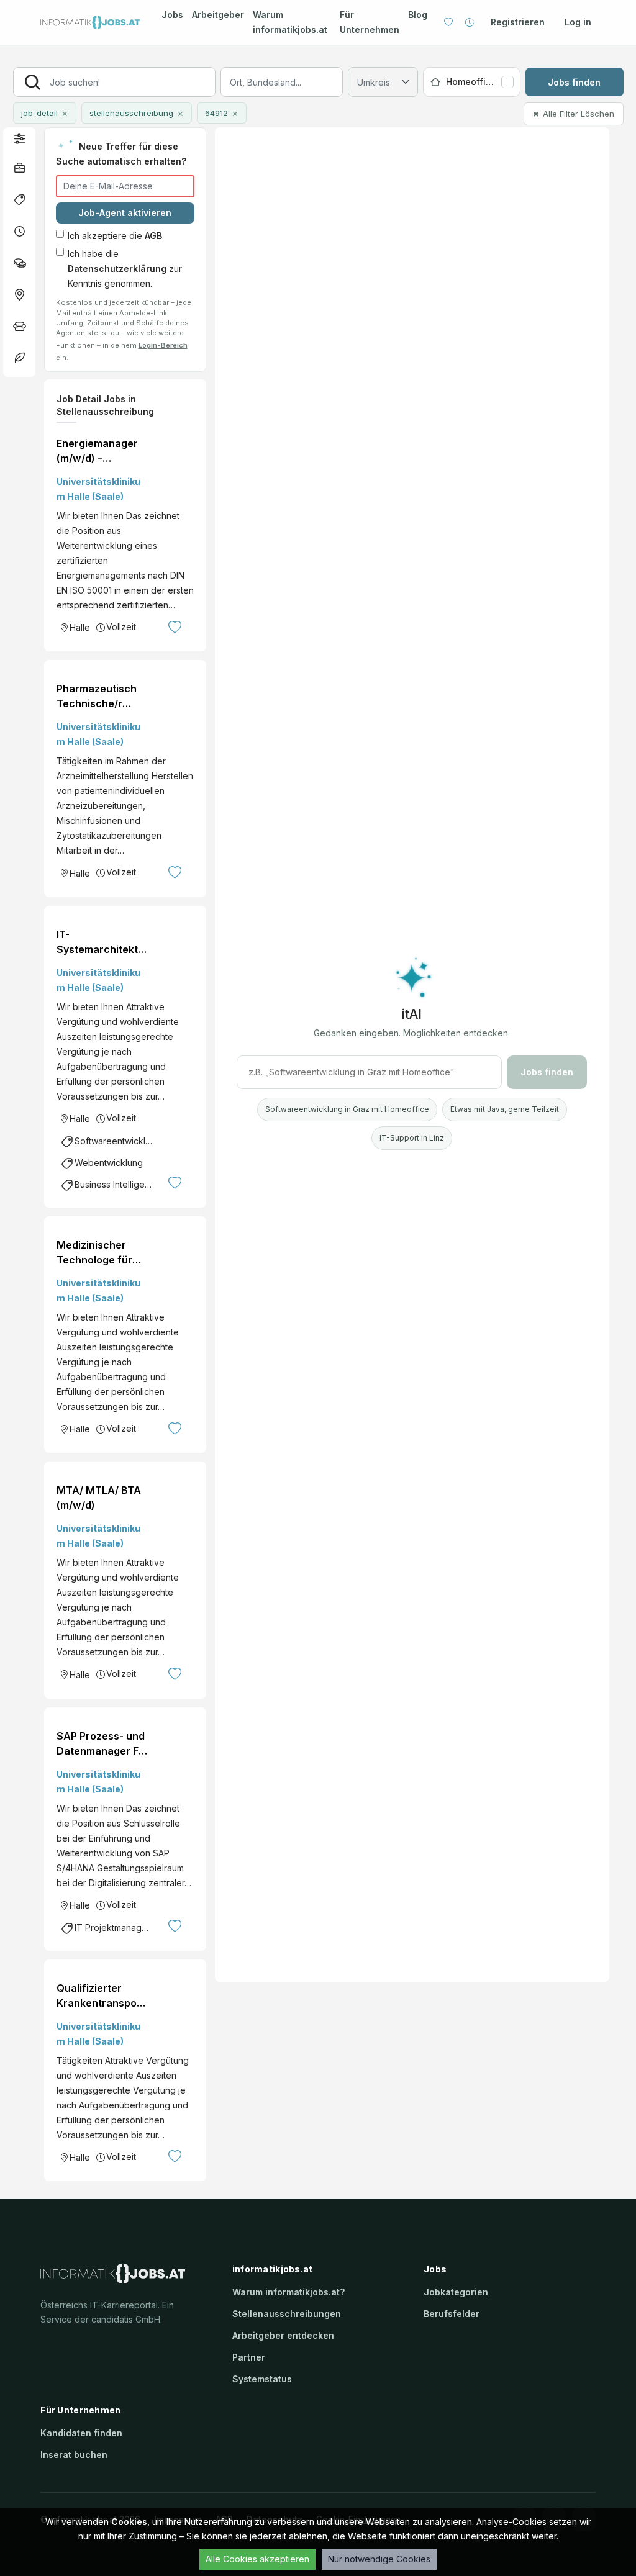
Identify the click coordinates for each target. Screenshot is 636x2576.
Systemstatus (262, 2379)
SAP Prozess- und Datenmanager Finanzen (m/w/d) (101, 1744)
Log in (578, 22)
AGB (153, 236)
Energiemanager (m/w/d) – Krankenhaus (97, 451)
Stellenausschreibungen (287, 2314)
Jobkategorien (456, 2292)
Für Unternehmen (370, 22)
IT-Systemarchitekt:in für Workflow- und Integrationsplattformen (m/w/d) (100, 942)
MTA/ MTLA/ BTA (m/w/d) (99, 1498)
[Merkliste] (448, 22)
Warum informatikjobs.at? (288, 2292)
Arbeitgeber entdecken (283, 2335)
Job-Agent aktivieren (125, 213)
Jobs (172, 15)
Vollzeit (121, 627)
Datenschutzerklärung (117, 269)
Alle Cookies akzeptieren (257, 2559)
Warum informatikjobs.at (290, 22)
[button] (19, 138)
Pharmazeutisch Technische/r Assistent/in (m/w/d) (97, 697)
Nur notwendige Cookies (379, 2559)
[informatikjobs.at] (90, 23)
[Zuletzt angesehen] (470, 22)
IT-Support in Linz (412, 1138)
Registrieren (518, 22)
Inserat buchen (74, 2455)
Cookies (129, 2522)
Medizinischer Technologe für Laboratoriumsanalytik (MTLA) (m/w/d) (95, 1253)
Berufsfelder (452, 2314)
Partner (249, 2357)
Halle (80, 627)
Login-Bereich (163, 345)
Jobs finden (574, 82)
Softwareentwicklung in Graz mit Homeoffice (347, 1109)
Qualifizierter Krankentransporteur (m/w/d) (101, 1996)
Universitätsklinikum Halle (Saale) (98, 489)
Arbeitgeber (218, 15)
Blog (418, 15)
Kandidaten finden (81, 2433)
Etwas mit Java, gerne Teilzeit (505, 1109)
